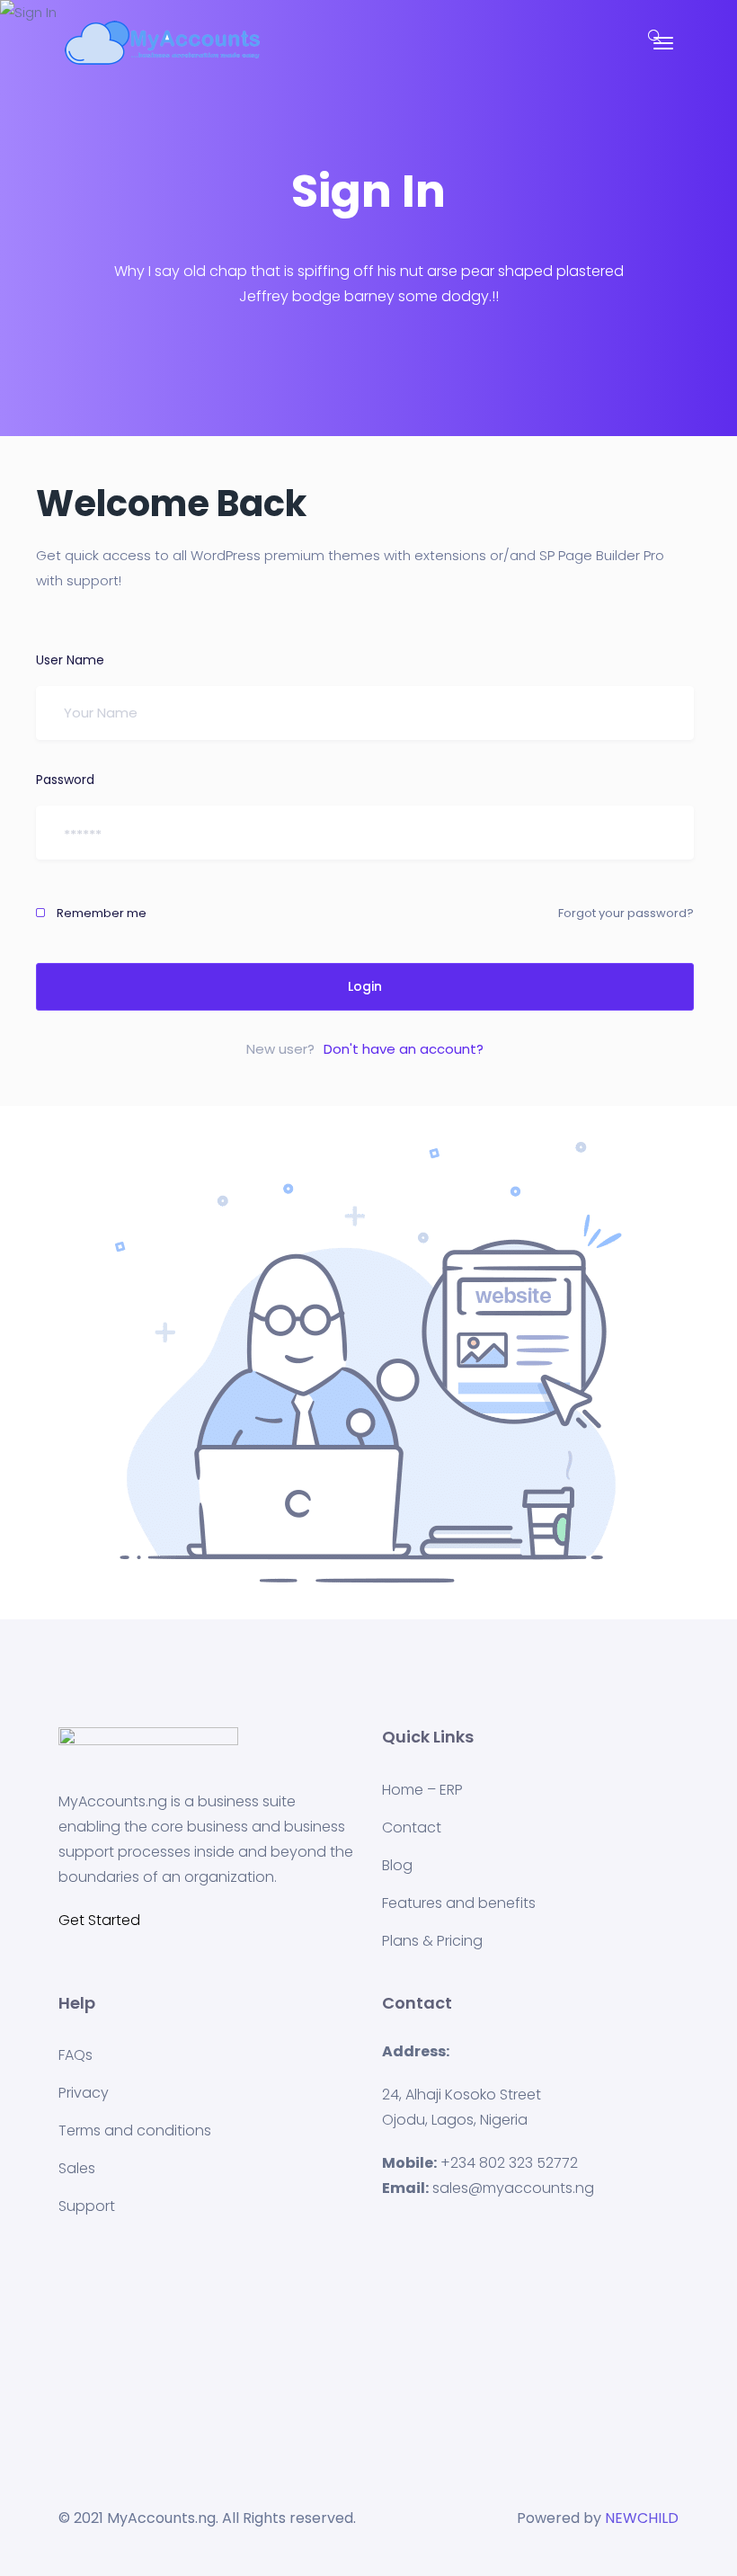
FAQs (75, 2055)
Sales (77, 2168)
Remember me (100, 913)
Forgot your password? (626, 913)
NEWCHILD (642, 2518)
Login (365, 986)
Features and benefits (459, 1903)
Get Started (99, 1920)
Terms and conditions (135, 2130)
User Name (70, 660)
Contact (412, 1827)
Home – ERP (422, 1790)
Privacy (84, 2093)
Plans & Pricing (432, 1941)
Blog (397, 1865)
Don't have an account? (404, 1049)
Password (65, 780)
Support (87, 2206)
